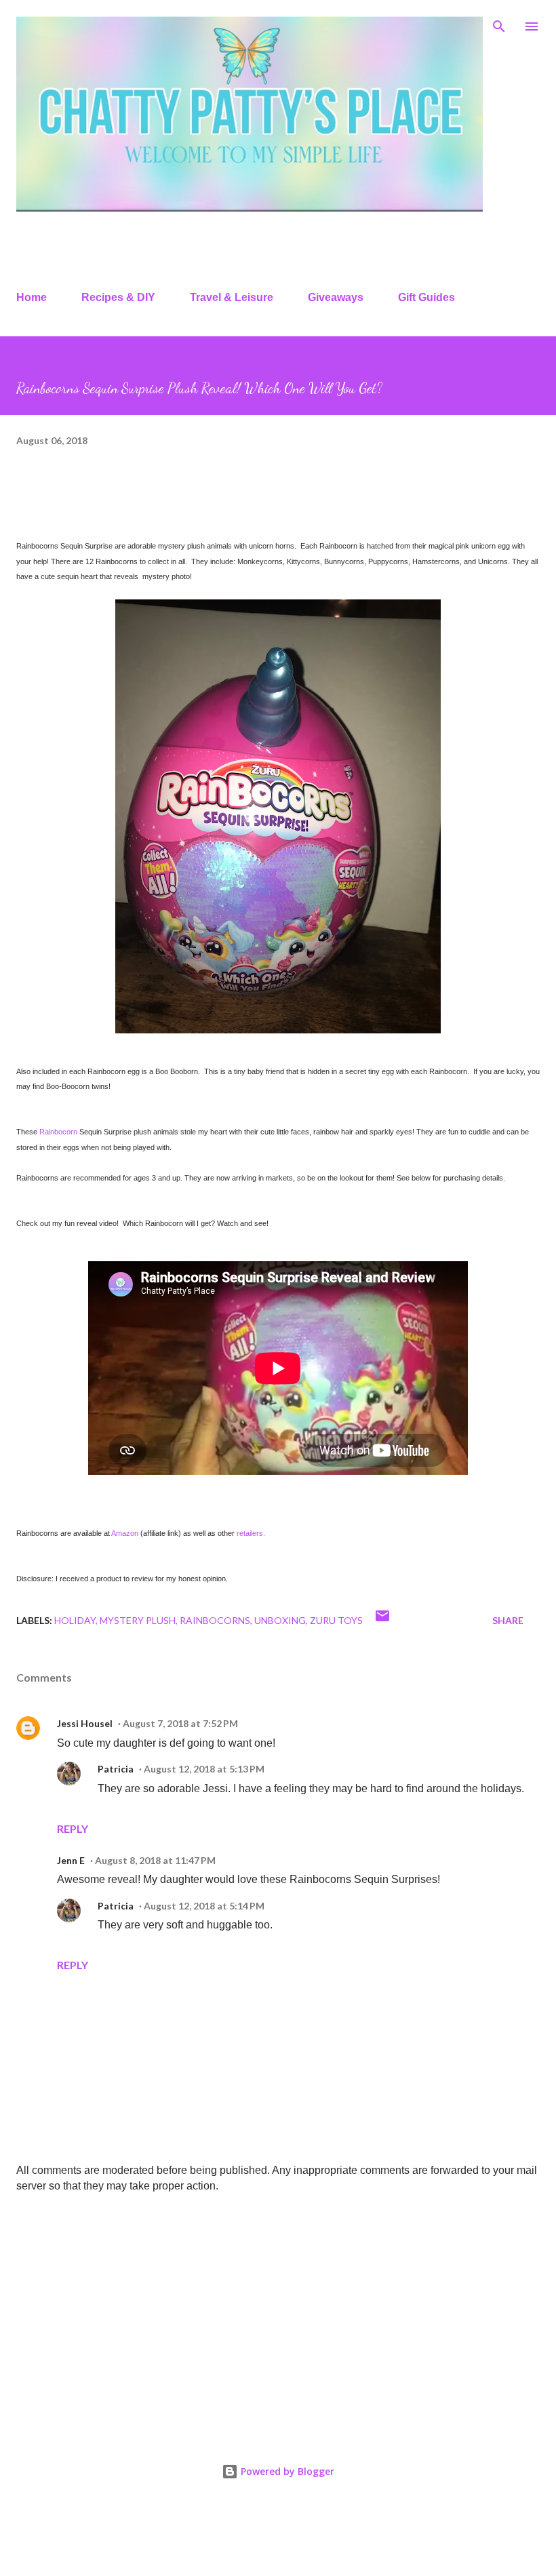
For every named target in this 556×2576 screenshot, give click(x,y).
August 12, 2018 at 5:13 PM (204, 1769)
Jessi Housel (85, 1723)
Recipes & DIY (118, 297)
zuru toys (336, 1620)
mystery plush (138, 1620)
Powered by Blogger (286, 2471)
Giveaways (336, 297)
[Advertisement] (278, 2310)
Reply (73, 1828)
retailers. (251, 1533)
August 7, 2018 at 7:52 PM (180, 1723)
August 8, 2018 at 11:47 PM (155, 1860)
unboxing (280, 1620)
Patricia (116, 1769)
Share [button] (508, 1620)
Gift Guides (426, 297)
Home (32, 297)
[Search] (499, 24)
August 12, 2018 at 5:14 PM (204, 1906)
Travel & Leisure (232, 297)
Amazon (125, 1533)
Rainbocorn (58, 1132)
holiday (75, 1620)
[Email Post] (382, 1620)
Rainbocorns (215, 1620)
